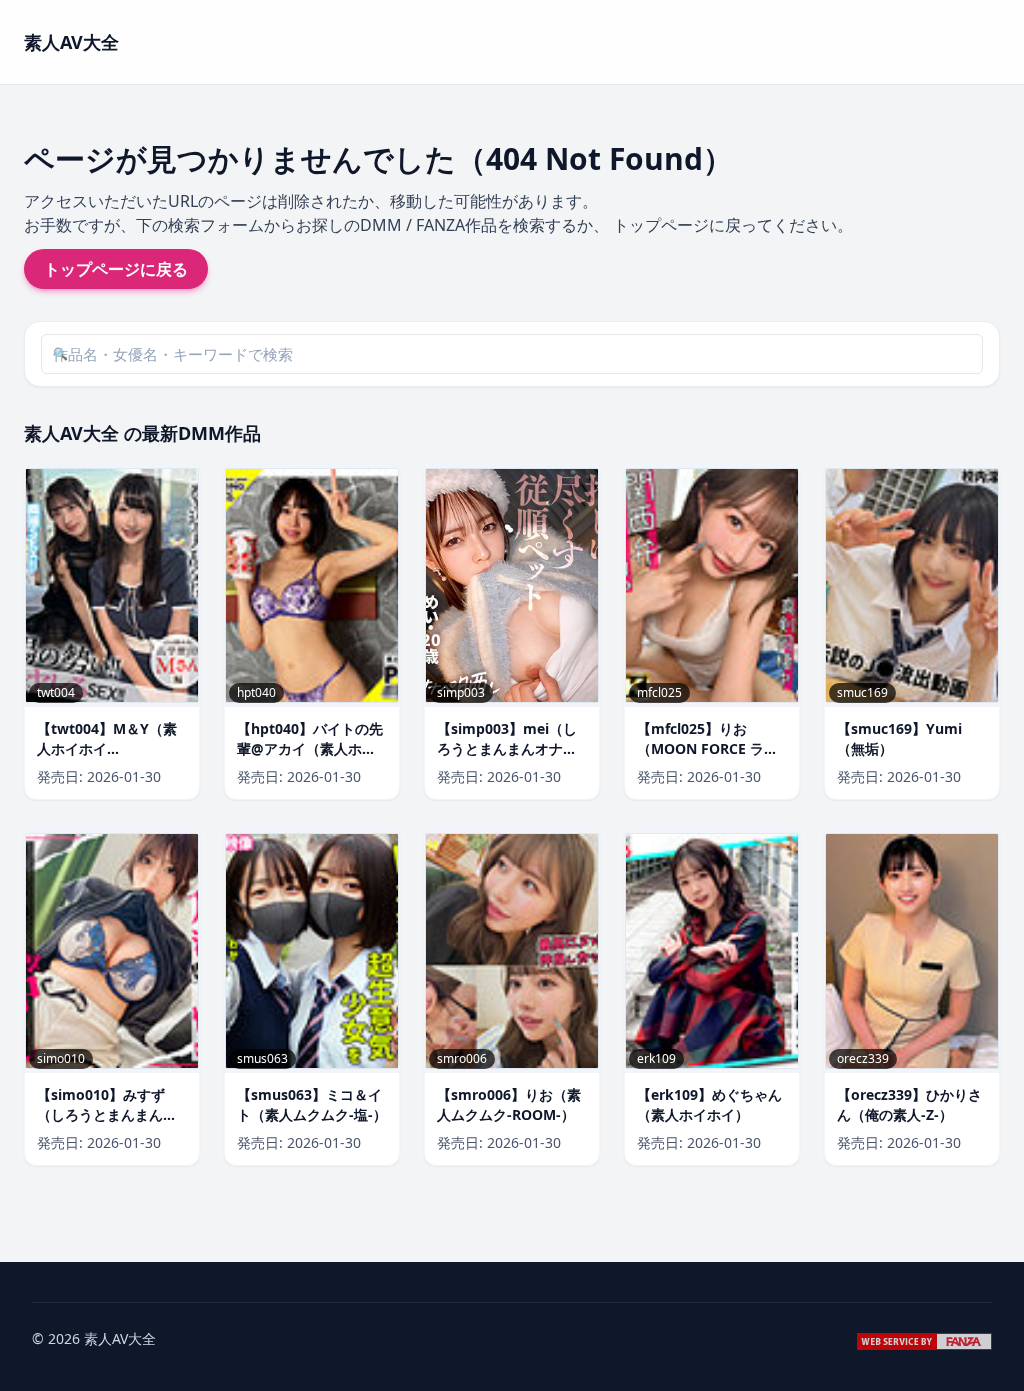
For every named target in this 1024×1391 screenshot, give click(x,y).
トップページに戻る (116, 269)
